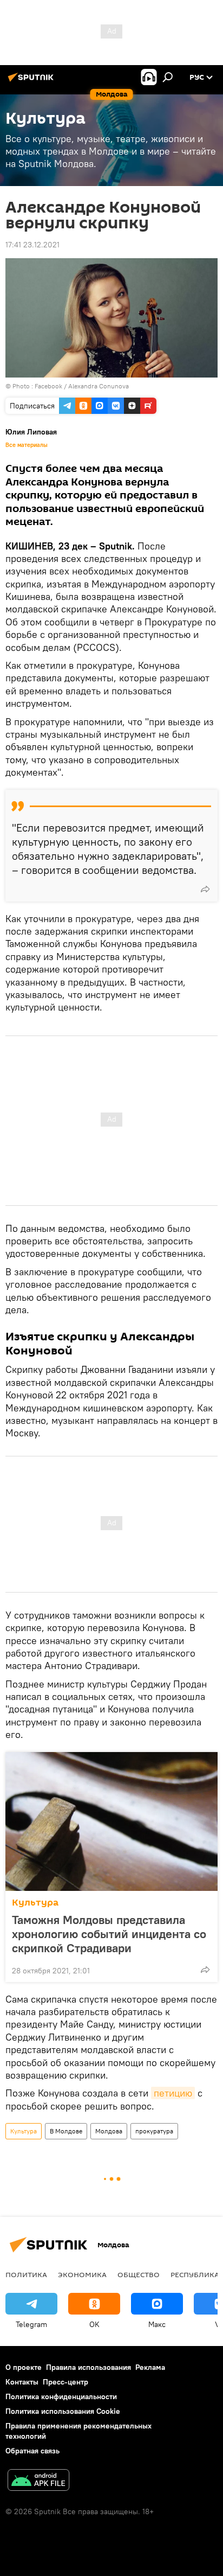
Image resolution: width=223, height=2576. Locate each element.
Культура (35, 1903)
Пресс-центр (65, 2382)
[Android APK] (38, 2481)
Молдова (109, 2131)
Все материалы (27, 445)
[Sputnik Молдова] (32, 81)
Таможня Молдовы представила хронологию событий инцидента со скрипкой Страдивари (109, 1934)
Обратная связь (32, 2451)
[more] (205, 889)
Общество (139, 2274)
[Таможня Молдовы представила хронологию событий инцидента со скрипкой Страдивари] (111, 1821)
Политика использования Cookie (63, 2411)
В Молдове (66, 2131)
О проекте (24, 2367)
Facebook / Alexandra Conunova (82, 386)
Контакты (22, 2382)
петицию (173, 2093)
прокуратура (154, 2131)
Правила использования (88, 2367)
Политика (26, 2274)
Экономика (82, 2274)
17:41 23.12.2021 (32, 245)
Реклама (150, 2367)
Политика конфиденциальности (61, 2396)
